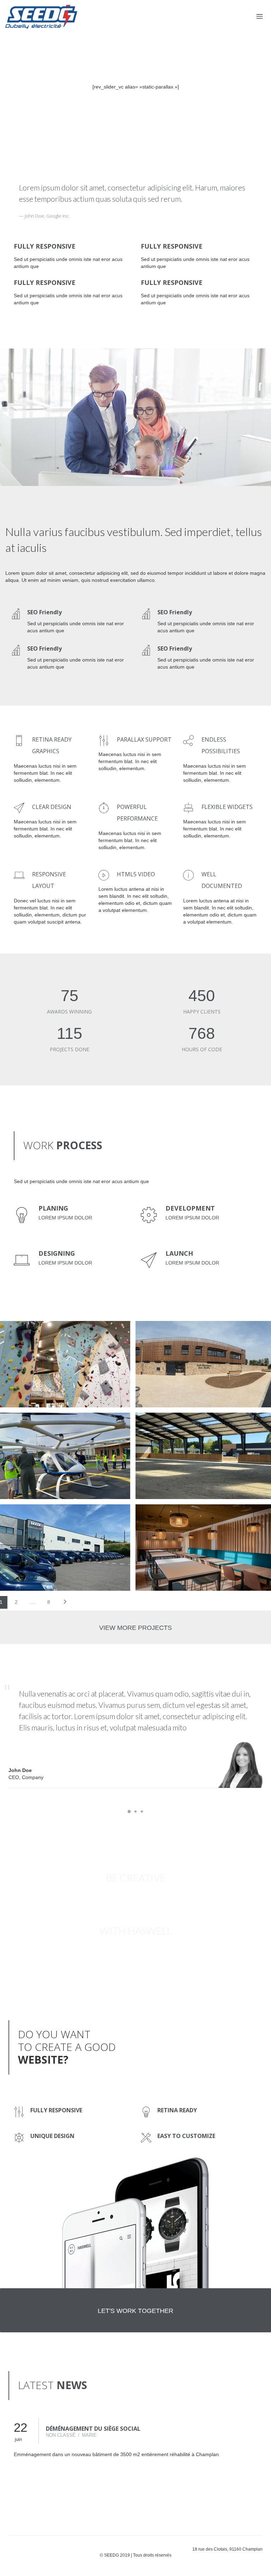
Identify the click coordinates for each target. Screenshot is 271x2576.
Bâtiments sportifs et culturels (46, 1340)
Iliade (156, 1516)
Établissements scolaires (179, 1340)
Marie (89, 2435)
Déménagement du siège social (93, 2429)
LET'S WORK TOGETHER (135, 2311)
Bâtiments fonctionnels (36, 1432)
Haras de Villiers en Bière (186, 1424)
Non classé (61, 2435)
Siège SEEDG (24, 1516)
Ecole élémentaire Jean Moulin (196, 1332)
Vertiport (23, 1424)
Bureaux (17, 1524)
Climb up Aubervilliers (42, 1332)
